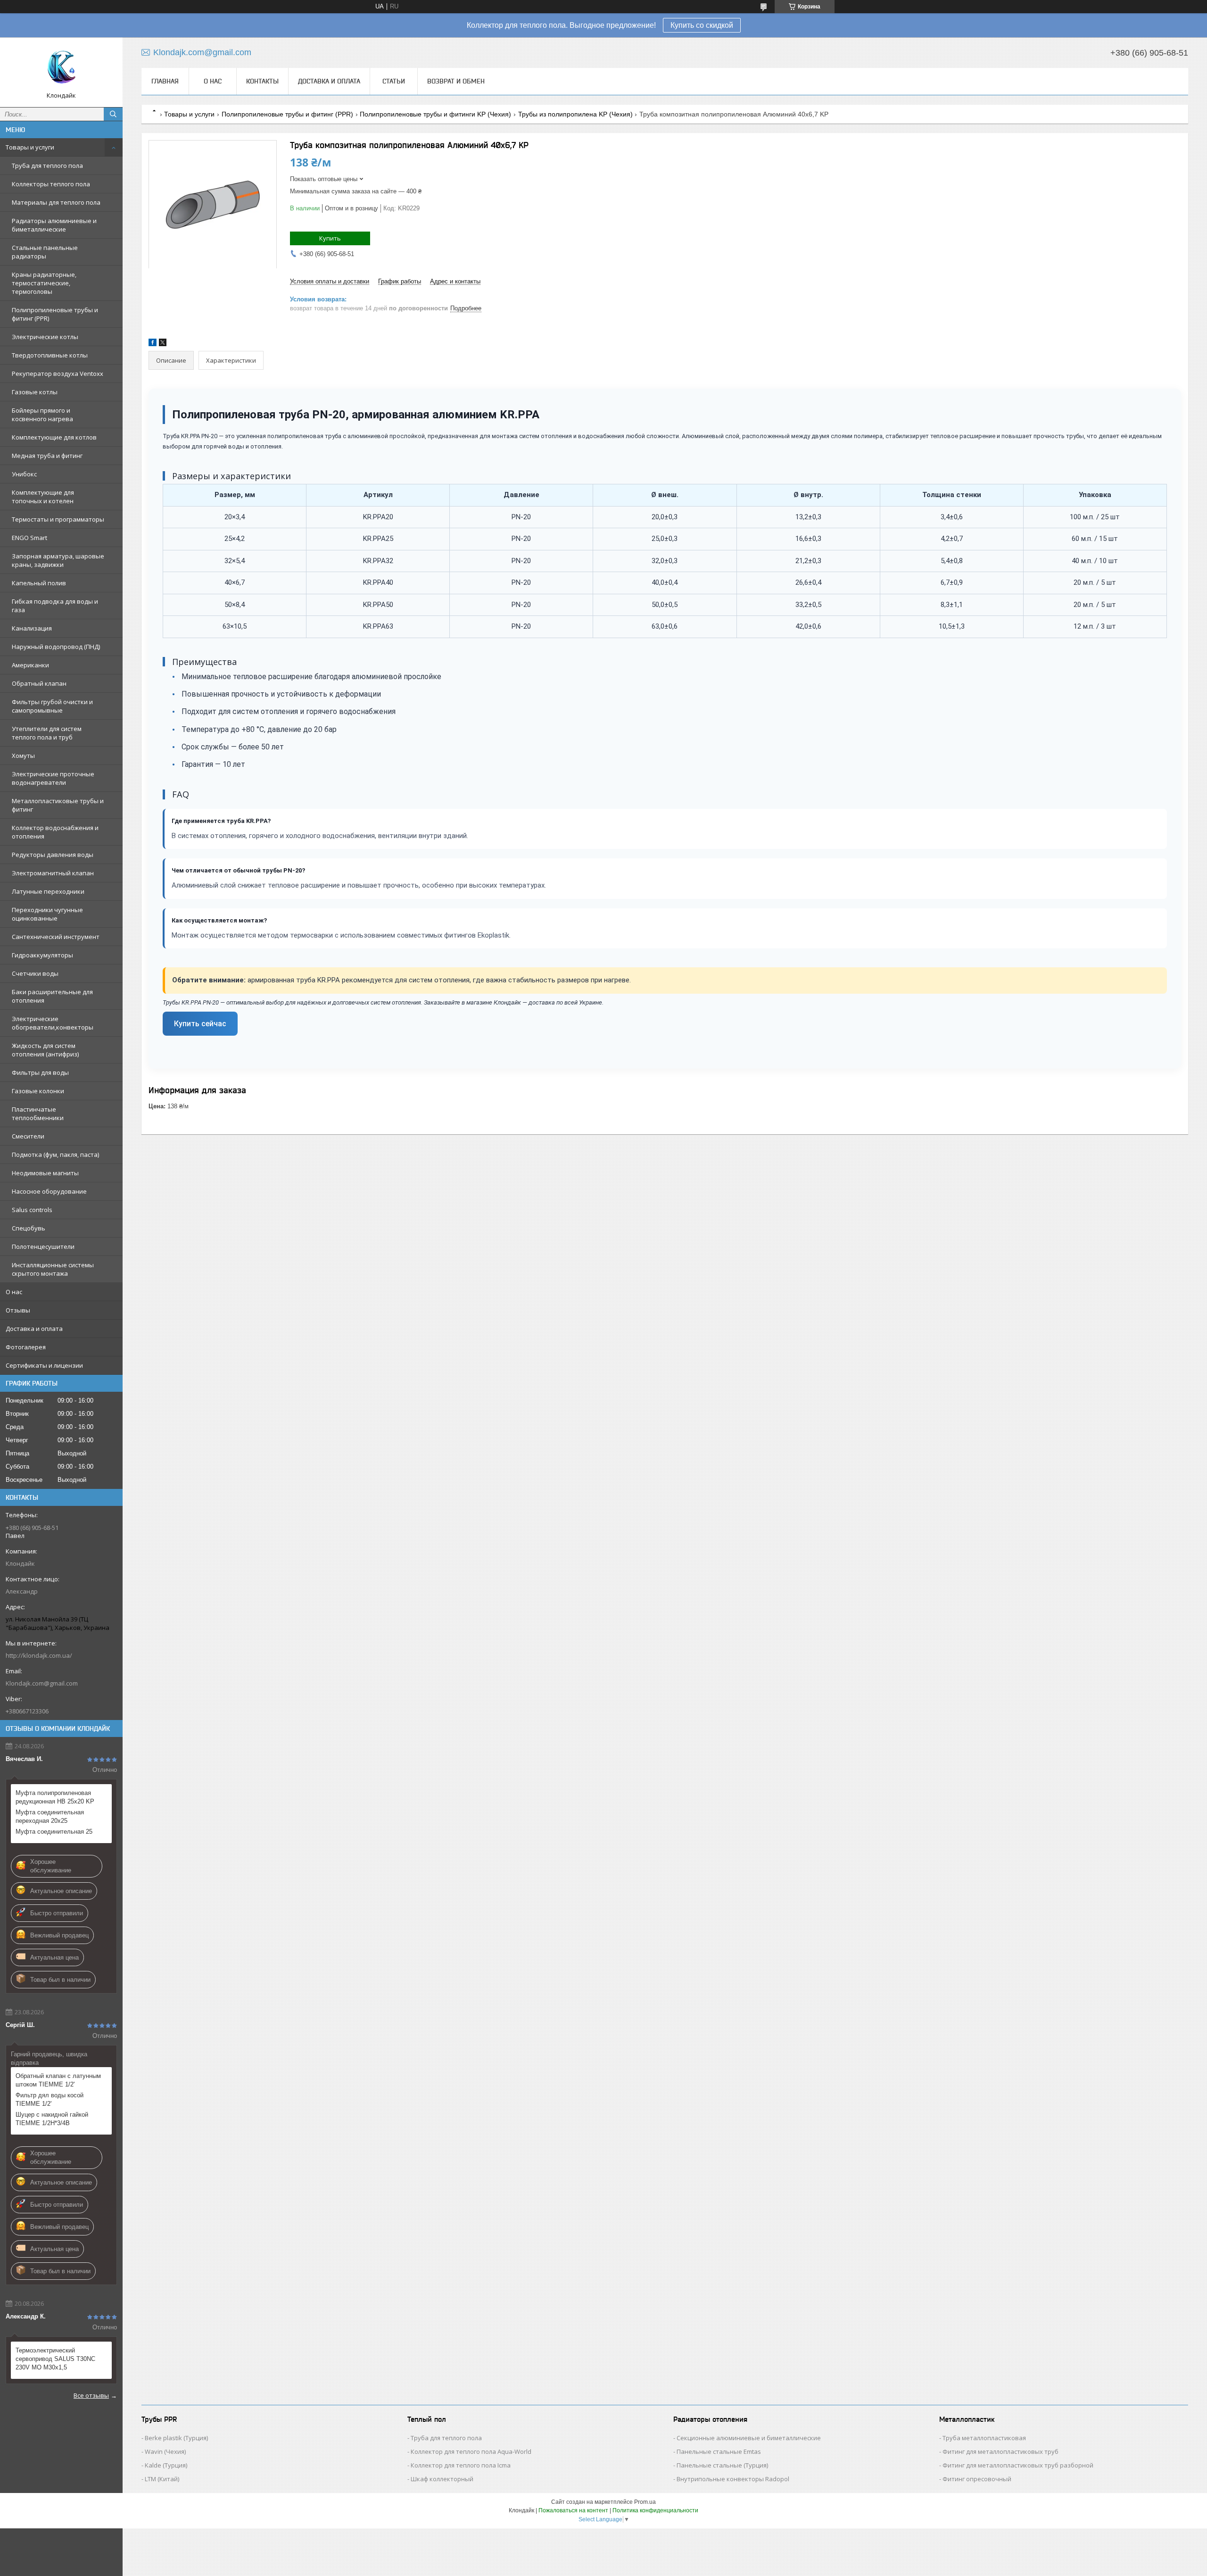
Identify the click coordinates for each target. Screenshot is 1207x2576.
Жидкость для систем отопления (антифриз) (45, 1050)
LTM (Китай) (162, 2479)
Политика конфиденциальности (655, 2510)
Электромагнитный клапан (53, 873)
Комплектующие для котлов (54, 437)
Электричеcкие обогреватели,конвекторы (53, 1023)
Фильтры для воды (40, 1072)
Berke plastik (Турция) (176, 2438)
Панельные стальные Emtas (719, 2451)
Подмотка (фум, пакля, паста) (55, 1155)
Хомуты (23, 756)
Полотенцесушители (43, 1246)
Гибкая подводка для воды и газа (55, 606)
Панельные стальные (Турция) (722, 2465)
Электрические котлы (45, 337)
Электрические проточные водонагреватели (53, 778)
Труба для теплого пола (47, 166)
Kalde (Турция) (166, 2465)
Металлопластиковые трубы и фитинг (58, 805)
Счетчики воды (35, 973)
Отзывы (18, 1310)
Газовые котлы (35, 392)
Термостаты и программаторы (58, 519)
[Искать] (113, 114)
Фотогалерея (26, 1347)
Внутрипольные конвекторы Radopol (733, 2479)
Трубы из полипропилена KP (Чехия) (575, 114)
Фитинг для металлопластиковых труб (1000, 2451)
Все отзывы (91, 2395)
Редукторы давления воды (53, 855)
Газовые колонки (38, 1091)
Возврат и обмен (456, 81)
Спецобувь (29, 1228)
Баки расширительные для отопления (52, 996)
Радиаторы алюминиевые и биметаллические (54, 225)
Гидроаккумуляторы (42, 955)
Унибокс (24, 474)
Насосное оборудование (49, 1191)
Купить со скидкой (702, 25)
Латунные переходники (48, 891)
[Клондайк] (61, 68)
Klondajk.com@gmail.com (42, 1683)
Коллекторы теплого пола (51, 184)
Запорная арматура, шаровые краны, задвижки (58, 560)
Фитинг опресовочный (977, 2479)
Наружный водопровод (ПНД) (56, 647)
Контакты (262, 81)
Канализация (32, 628)
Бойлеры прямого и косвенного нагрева (42, 415)
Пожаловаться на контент (573, 2510)
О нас (14, 1292)
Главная (165, 81)
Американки (30, 665)
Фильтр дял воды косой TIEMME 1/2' (50, 2099)
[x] (163, 344)
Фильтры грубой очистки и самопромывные (52, 706)
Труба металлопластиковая (984, 2438)
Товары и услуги (30, 147)
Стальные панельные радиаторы (45, 252)
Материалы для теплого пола (56, 202)
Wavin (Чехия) (165, 2451)
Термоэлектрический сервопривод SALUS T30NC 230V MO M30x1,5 (55, 2359)
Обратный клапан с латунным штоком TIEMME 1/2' (58, 2080)
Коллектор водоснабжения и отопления (55, 832)
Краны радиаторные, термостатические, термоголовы (44, 283)
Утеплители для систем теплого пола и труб (47, 733)
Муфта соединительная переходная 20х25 (50, 1816)
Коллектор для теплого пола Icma (461, 2465)
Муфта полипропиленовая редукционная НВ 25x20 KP (55, 1797)
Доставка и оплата (34, 1329)
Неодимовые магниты (45, 1173)
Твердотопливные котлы (50, 355)
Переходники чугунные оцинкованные (47, 914)
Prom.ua (645, 2502)
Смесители (28, 1136)
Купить (330, 238)
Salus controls (32, 1210)
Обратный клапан (39, 683)
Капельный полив (39, 583)
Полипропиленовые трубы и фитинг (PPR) (55, 314)
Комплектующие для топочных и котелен (43, 497)
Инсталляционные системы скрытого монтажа (53, 1269)
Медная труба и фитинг (47, 456)
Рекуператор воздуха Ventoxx (58, 374)
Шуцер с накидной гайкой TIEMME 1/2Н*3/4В (52, 2119)
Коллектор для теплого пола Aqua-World (471, 2451)
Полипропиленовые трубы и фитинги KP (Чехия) (435, 114)
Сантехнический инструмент (56, 937)
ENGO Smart (29, 538)
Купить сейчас (200, 1024)
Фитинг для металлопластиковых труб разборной (1018, 2465)
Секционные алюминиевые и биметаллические (749, 2438)
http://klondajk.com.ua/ (39, 1655)
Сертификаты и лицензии (44, 1365)
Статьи (394, 81)
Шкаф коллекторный (442, 2479)
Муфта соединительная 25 (54, 1832)
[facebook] (153, 344)
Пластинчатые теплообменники (38, 1113)
